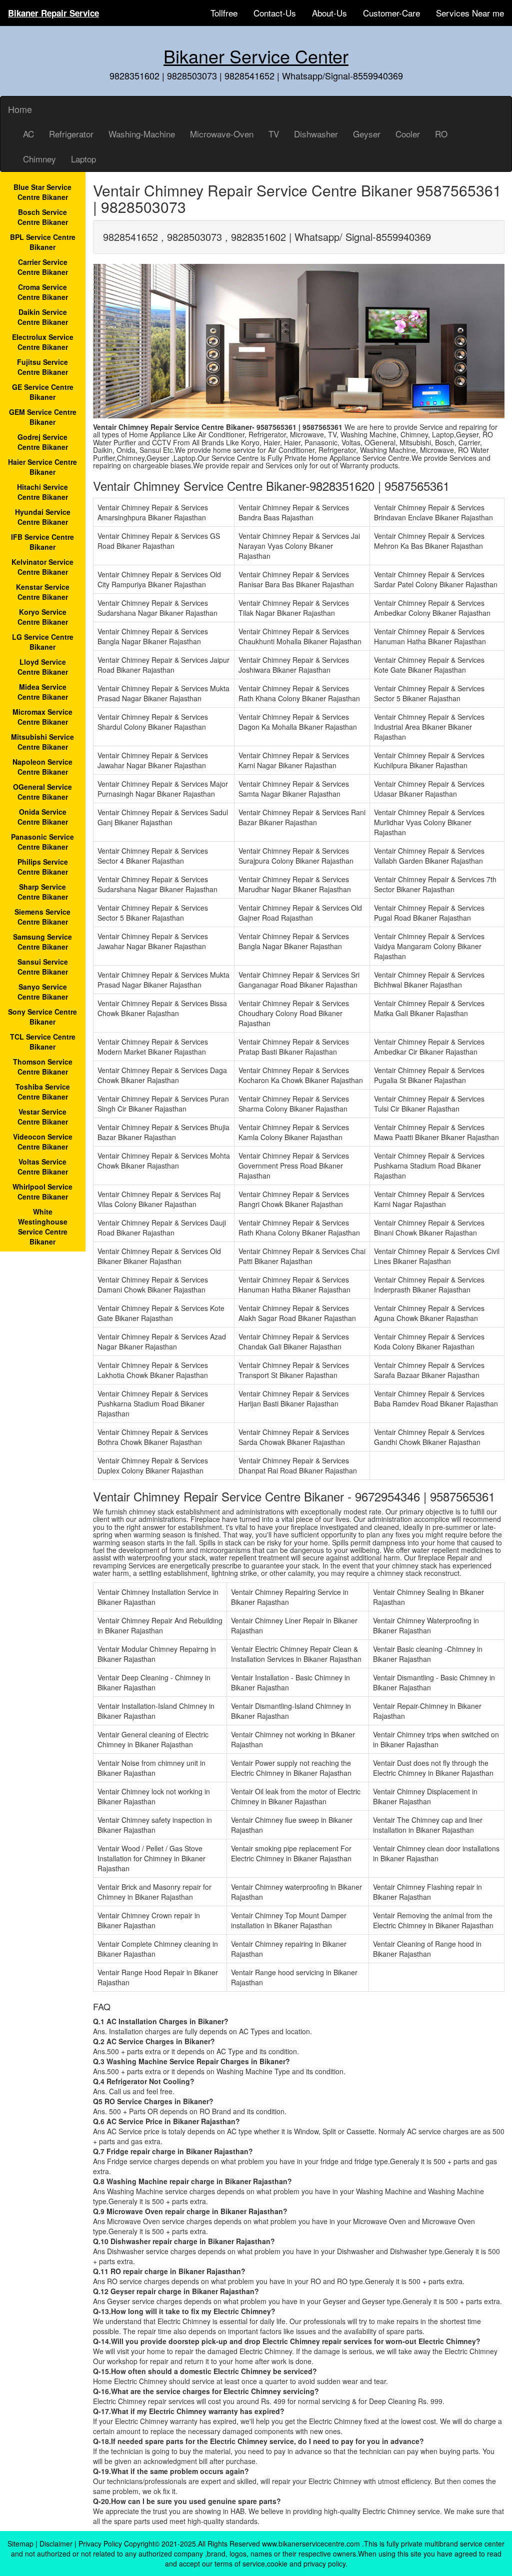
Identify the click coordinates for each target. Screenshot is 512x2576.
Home (20, 109)
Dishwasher (316, 134)
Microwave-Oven (222, 134)
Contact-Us (275, 13)
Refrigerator (71, 134)
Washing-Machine (142, 134)
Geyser (367, 134)
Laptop (83, 159)
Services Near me (470, 13)
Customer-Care (391, 13)
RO (441, 134)
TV (274, 134)
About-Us (329, 13)
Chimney (39, 159)
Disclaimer (56, 2544)
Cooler (408, 134)
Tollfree (224, 13)
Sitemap (20, 2544)
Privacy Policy (100, 2544)
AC (28, 134)
